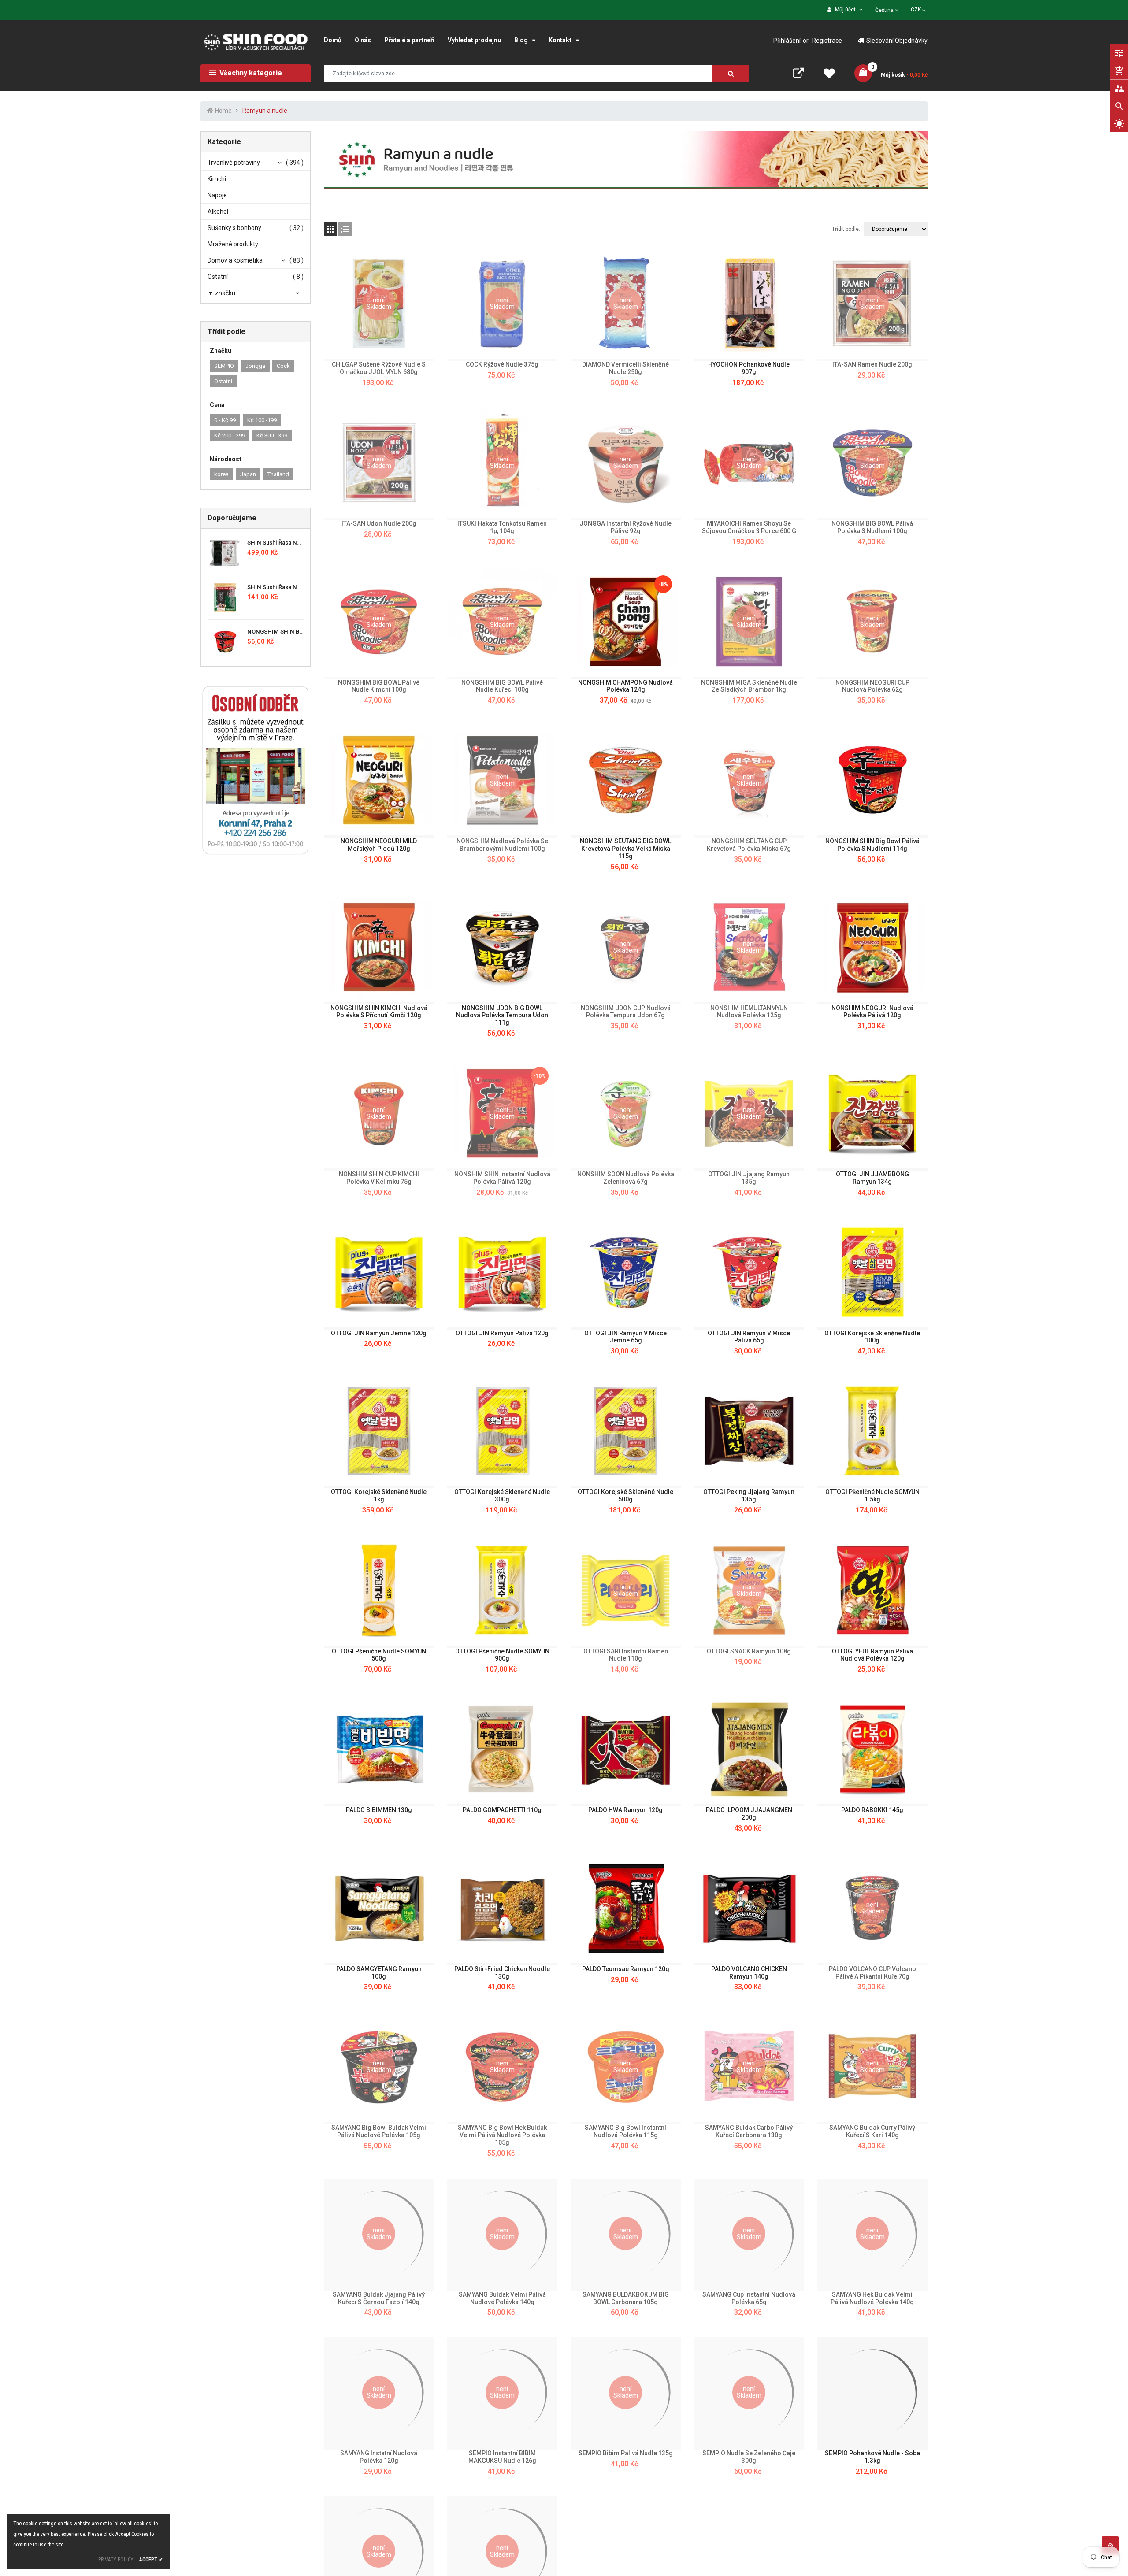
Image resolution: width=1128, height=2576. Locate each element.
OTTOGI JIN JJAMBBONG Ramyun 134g (872, 1178)
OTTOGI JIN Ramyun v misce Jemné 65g (625, 1337)
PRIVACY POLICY (116, 2560)
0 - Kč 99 (225, 420)
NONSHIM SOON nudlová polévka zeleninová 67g (626, 1178)
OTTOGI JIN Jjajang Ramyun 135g (749, 1178)
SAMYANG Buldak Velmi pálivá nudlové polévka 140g (502, 2298)
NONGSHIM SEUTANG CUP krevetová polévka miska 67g (749, 845)
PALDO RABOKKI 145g (872, 1810)
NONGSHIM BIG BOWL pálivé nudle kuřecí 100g (502, 686)
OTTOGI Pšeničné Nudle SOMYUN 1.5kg (872, 1496)
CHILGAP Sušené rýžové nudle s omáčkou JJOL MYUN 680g (379, 368)
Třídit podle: (846, 229)
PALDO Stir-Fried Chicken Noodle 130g (502, 1973)
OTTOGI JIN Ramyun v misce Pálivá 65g (749, 1337)
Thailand (278, 474)
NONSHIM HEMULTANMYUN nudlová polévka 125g (749, 1012)
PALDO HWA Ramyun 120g (625, 1810)
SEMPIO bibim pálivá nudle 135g (626, 2453)
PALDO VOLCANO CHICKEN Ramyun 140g (749, 1973)
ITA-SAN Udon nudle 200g (379, 523)
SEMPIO (224, 366)
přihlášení (787, 41)
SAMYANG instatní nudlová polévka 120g (379, 2457)
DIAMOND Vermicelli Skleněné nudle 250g (625, 368)
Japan (248, 474)
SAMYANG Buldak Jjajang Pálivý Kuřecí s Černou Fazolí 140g (379, 2298)
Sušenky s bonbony (234, 228)
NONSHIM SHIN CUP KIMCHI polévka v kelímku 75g (379, 1178)
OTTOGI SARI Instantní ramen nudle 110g (626, 1655)
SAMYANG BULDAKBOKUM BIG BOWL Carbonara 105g (626, 2298)
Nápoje (217, 195)
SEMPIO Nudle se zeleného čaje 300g (749, 2457)
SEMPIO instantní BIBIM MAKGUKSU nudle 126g (502, 2457)
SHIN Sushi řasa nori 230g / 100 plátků (299, 543)
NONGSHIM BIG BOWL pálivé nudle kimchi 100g (379, 686)
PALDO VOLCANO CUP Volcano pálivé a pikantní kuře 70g (872, 1973)
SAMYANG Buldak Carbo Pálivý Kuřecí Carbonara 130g (749, 2131)
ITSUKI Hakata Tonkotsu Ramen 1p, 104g (502, 527)
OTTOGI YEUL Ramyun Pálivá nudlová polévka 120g (872, 1655)
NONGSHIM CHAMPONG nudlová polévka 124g (625, 686)
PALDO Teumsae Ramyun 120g (626, 1969)
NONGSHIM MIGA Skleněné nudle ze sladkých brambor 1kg (749, 686)
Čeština (885, 10)
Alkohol (218, 211)
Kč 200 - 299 (230, 436)
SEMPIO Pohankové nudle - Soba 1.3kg (872, 2457)
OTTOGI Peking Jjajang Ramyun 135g (749, 1496)
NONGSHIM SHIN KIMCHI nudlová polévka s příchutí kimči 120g (379, 1012)
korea (221, 474)
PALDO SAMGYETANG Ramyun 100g (379, 1973)
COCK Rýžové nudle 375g (502, 364)
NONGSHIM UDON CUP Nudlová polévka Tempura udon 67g (626, 1012)
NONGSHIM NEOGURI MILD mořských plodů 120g (379, 845)
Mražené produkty (233, 244)
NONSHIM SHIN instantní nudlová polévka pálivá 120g (502, 1178)
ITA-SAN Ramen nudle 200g (872, 364)
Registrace (827, 41)
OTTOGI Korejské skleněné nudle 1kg (379, 1496)
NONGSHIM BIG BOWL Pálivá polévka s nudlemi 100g (872, 527)
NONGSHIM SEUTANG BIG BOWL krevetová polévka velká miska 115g (625, 849)
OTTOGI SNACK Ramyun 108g (749, 1651)
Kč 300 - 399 (272, 436)
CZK (919, 9)
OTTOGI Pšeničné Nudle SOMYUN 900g (502, 1655)
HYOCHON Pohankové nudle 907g (749, 368)
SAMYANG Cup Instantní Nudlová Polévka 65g (749, 2298)
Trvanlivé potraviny (234, 163)
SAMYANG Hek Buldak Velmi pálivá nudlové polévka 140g (872, 2298)
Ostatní (218, 277)
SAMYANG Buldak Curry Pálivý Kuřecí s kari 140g (872, 2131)
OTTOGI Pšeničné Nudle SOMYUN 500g (379, 1655)
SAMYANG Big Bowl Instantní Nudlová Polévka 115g (625, 2131)
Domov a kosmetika (235, 260)
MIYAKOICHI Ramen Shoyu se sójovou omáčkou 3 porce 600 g (749, 527)
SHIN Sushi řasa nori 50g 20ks (288, 587)
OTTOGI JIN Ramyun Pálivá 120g (502, 1333)
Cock (283, 366)
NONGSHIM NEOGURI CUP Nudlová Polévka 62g (872, 686)
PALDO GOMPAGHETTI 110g (502, 1810)
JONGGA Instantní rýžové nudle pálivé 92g (625, 527)
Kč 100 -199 (262, 420)
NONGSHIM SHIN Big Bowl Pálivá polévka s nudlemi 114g (872, 845)
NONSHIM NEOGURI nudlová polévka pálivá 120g (872, 1012)
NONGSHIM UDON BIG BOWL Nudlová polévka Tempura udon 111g (502, 1016)
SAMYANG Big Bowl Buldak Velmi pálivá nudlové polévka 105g (379, 2131)
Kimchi (217, 179)
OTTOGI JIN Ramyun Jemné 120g (379, 1333)
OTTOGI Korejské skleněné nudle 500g (625, 1496)
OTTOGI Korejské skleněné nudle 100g (872, 1337)
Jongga (255, 366)
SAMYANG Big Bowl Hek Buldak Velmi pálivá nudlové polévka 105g (502, 2135)
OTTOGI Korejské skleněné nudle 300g (502, 1496)
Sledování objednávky (897, 41)
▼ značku (221, 293)
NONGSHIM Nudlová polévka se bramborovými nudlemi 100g (502, 845)
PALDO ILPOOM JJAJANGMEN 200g (749, 1814)
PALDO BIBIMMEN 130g (379, 1810)
